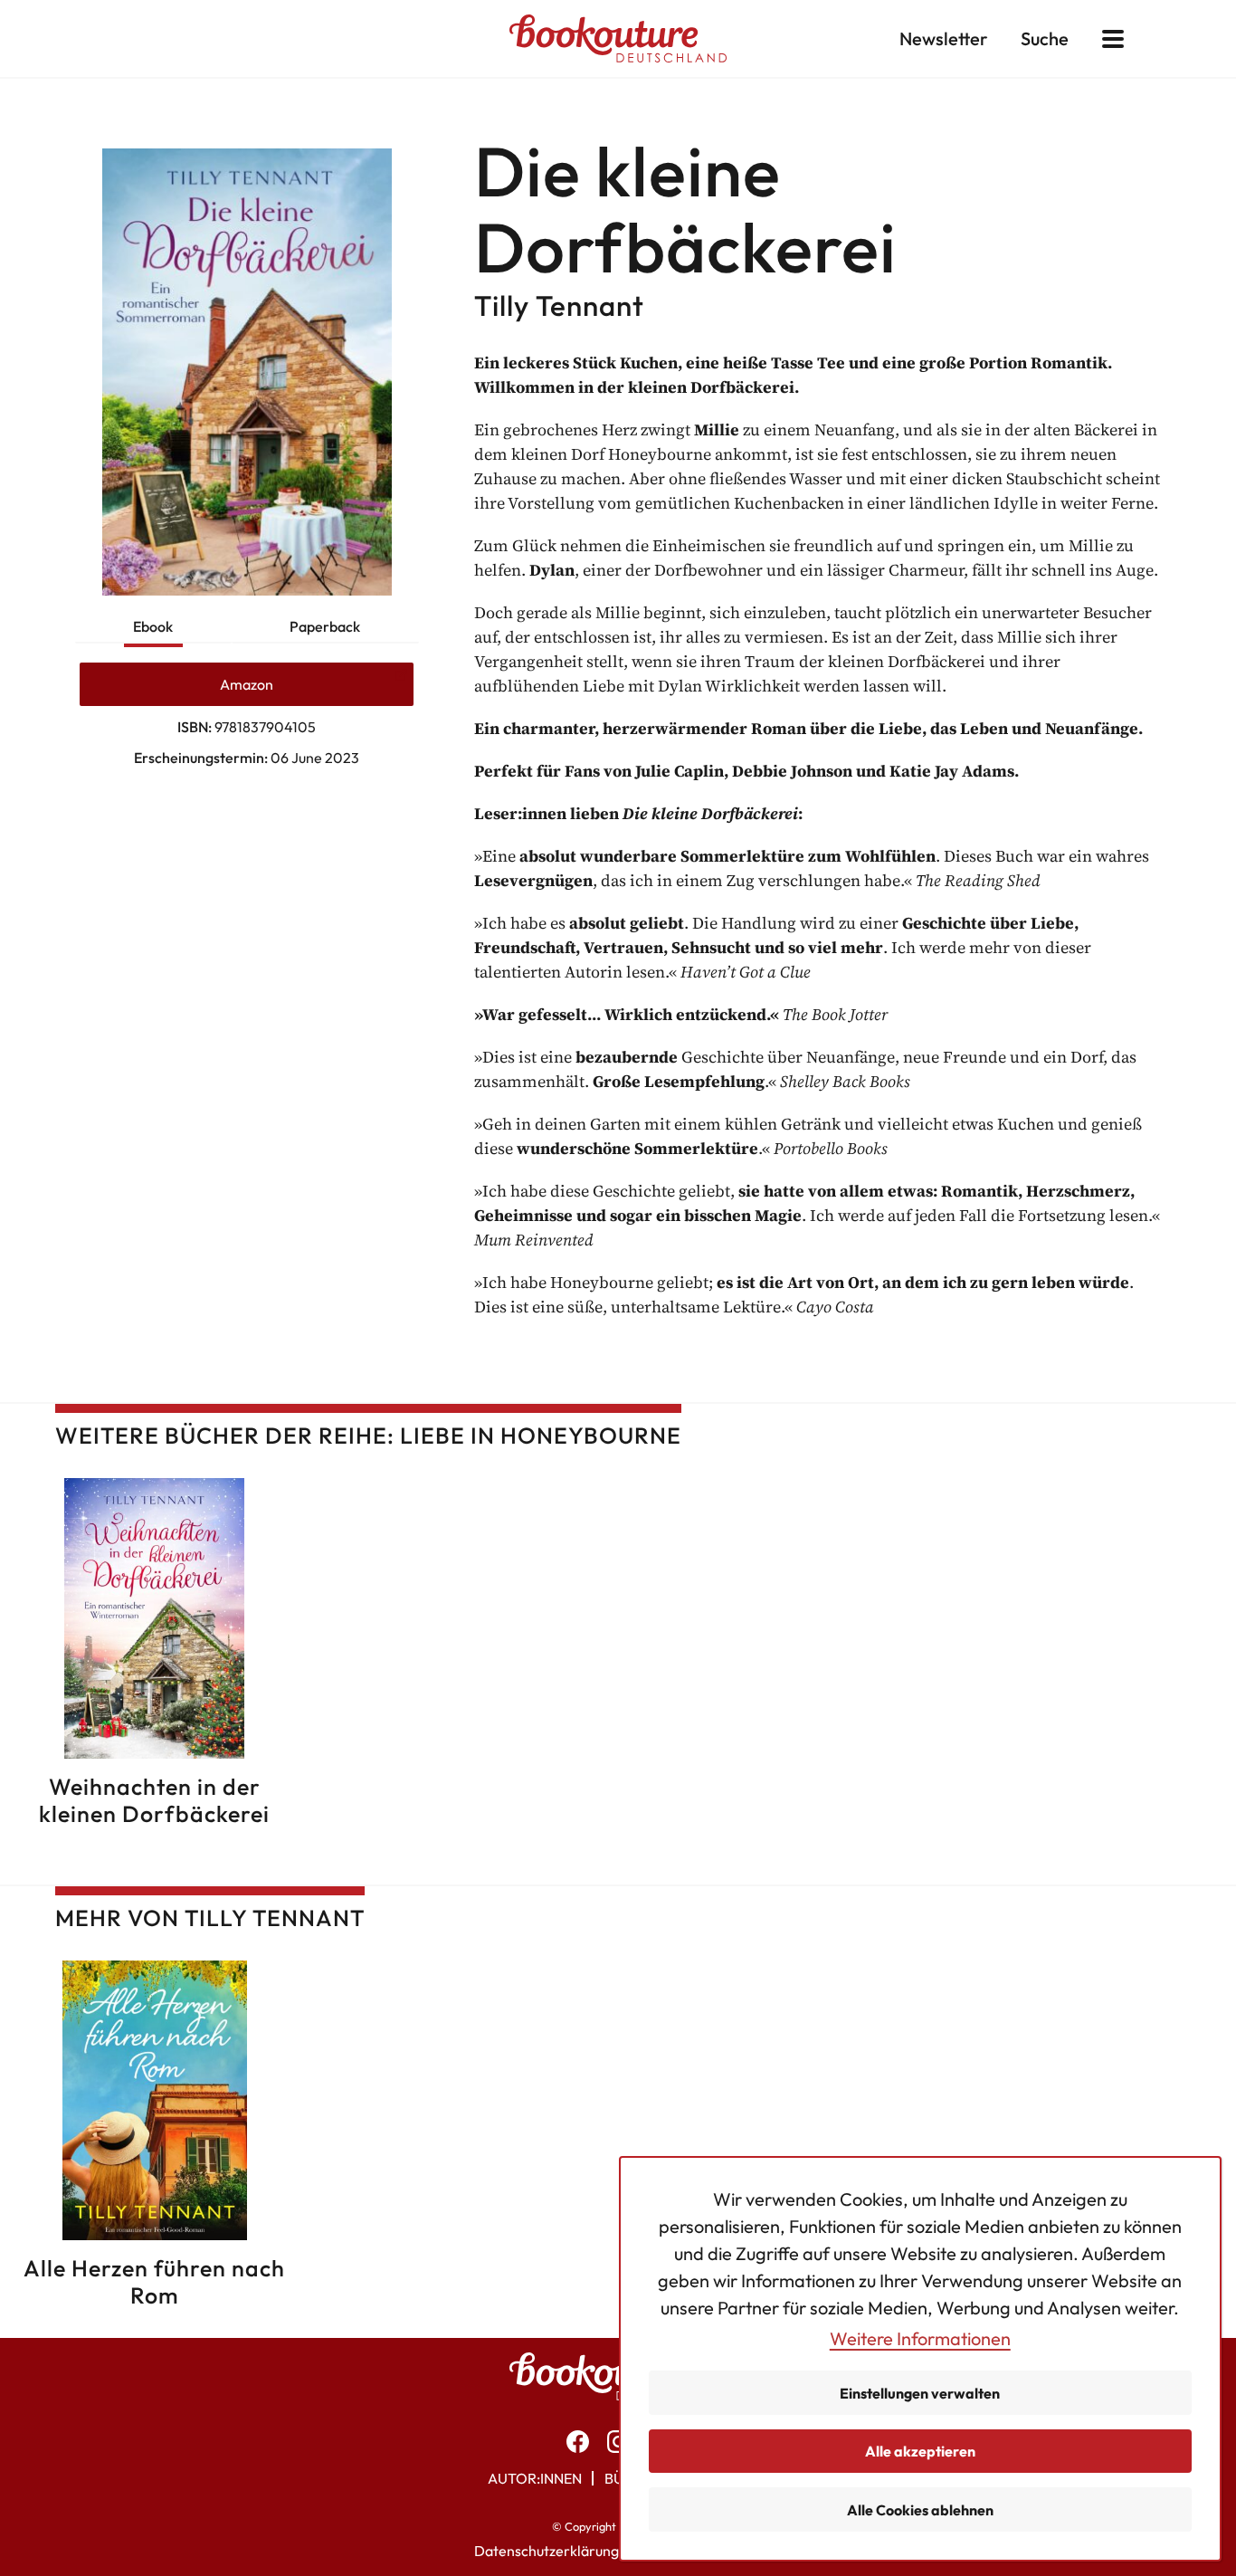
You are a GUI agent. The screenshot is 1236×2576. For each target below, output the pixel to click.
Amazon (247, 684)
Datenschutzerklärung (547, 2551)
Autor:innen (535, 2478)
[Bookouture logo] (618, 38)
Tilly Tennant (559, 305)
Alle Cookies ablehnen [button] (920, 2510)
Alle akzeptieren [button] (920, 2451)
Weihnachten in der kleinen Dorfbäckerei (154, 1800)
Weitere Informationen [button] (920, 2338)
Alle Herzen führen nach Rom (154, 2282)
